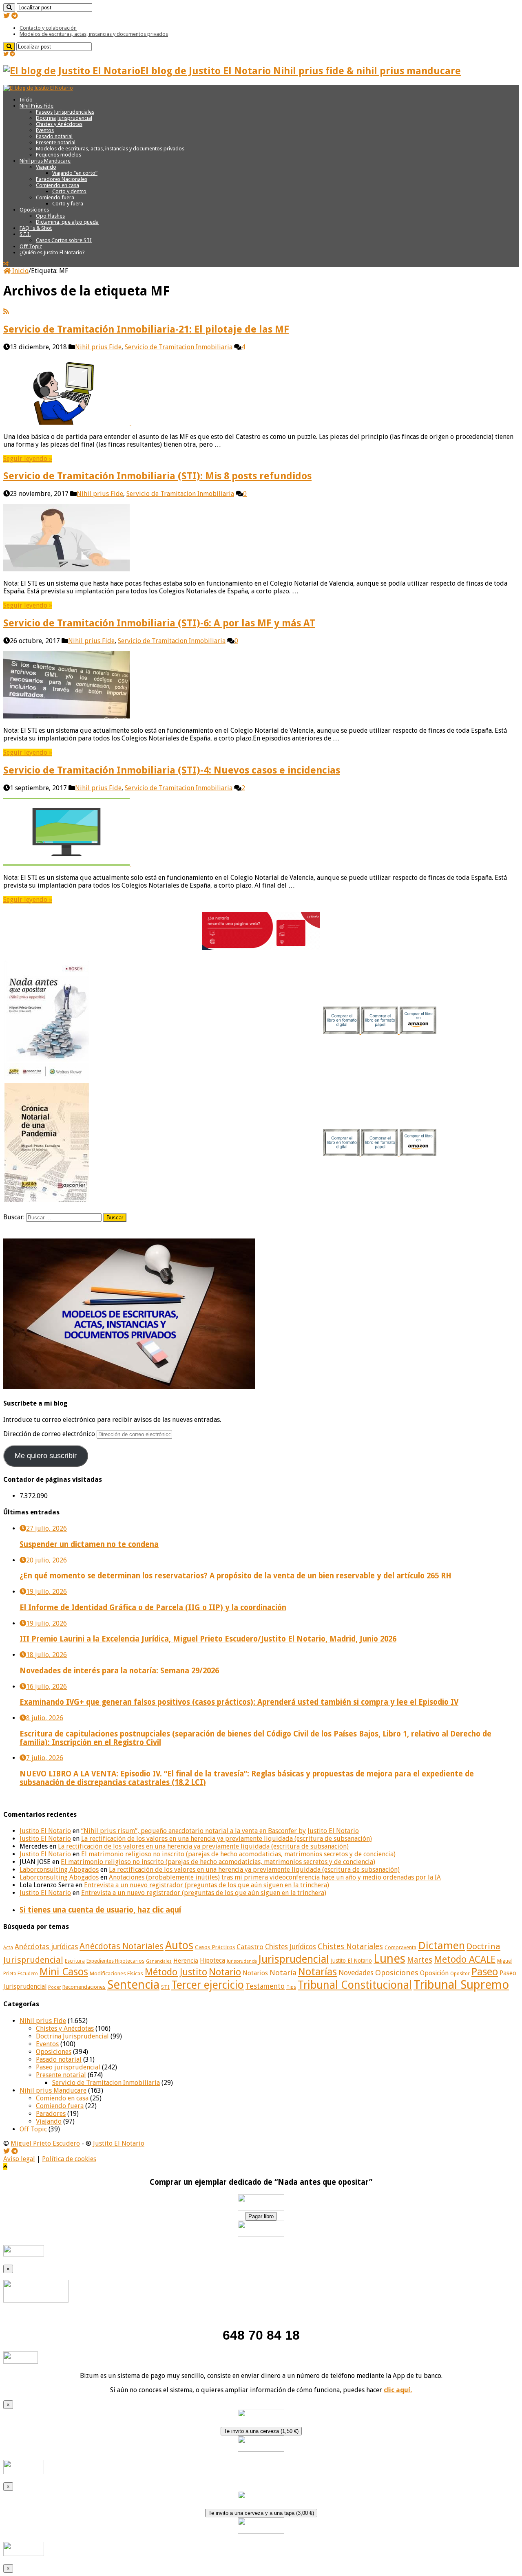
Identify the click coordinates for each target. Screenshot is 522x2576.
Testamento (265, 1986)
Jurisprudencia (242, 1961)
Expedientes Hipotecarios (115, 1961)
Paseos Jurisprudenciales (65, 112)
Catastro (250, 1947)
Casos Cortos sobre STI (64, 240)
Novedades (356, 1973)
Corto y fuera (68, 204)
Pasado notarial (54, 136)
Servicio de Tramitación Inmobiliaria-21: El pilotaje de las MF (146, 329)
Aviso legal (19, 2159)
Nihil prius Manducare (45, 161)
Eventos (45, 130)
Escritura (75, 1961)
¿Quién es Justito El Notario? (52, 252)
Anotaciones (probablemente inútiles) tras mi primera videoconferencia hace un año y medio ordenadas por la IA (275, 1877)
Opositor (460, 1974)
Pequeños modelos (59, 155)
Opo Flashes (50, 216)
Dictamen (441, 1946)
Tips (291, 1987)
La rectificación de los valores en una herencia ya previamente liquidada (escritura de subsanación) (227, 1839)
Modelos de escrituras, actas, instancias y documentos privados (94, 34)
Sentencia (133, 1985)
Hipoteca (212, 1961)
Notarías (317, 1972)
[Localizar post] (9, 8)
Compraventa (400, 1947)
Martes (420, 1960)
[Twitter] (7, 16)
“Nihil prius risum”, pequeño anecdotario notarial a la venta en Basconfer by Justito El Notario (220, 1831)
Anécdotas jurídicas (46, 1947)
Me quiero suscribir (46, 1456)
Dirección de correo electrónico (50, 1434)
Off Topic (31, 246)
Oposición (434, 1973)
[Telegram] (15, 16)
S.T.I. (25, 234)
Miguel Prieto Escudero (45, 2143)
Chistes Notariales (350, 1947)
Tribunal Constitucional (355, 1985)
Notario (225, 1972)
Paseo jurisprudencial (68, 2067)
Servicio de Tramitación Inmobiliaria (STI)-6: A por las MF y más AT (159, 623)
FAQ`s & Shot (36, 228)
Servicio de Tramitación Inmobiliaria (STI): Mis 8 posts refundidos (157, 476)
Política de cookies (69, 2159)
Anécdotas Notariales (122, 1946)
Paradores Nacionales (62, 179)
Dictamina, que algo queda (67, 222)
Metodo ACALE (465, 1959)
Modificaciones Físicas (116, 1973)
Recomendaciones (84, 1987)
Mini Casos (64, 1972)
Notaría (283, 1973)
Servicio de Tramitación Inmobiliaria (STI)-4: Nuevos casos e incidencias (172, 770)
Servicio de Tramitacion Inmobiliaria (179, 347)
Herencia (186, 1961)
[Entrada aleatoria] (6, 264)
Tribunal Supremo (461, 1985)
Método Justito (176, 1972)
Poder (54, 1987)
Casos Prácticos (215, 1947)
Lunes (389, 1959)
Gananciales (159, 1961)
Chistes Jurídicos (291, 1947)
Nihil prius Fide (98, 347)
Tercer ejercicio (208, 1985)
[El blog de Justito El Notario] (38, 88)
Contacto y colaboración (48, 28)
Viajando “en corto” (75, 173)
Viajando (46, 167)
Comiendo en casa (58, 185)
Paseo (485, 1972)
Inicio (26, 100)
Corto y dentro (69, 191)
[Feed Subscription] (6, 312)
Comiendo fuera (55, 197)
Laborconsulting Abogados (59, 1870)
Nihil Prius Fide (36, 106)
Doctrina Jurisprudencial (64, 118)
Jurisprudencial (294, 1959)
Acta (8, 1948)
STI (165, 1987)
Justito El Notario (45, 1831)
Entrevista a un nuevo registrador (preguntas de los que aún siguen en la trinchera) (207, 1885)
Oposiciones (34, 210)
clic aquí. (398, 2390)
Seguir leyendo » (28, 459)
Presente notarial (56, 142)
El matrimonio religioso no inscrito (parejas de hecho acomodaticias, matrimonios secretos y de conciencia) (238, 1854)
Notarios (255, 1973)
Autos (179, 1945)
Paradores (51, 2114)
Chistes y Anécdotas (59, 124)
